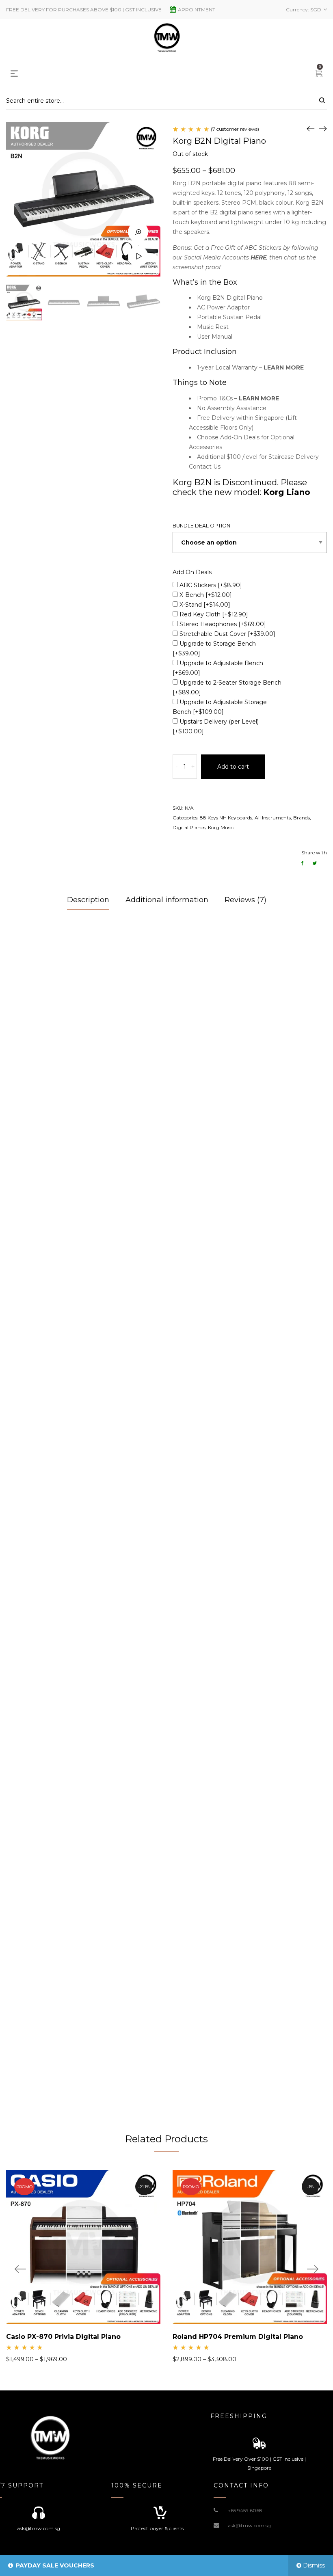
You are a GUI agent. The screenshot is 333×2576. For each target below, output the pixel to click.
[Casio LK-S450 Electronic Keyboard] (323, 128)
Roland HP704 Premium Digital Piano (238, 2337)
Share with (314, 853)
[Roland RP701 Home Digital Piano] (311, 128)
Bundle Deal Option (201, 526)
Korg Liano (287, 492)
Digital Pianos (189, 827)
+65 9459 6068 (245, 2510)
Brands (302, 818)
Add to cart (233, 767)
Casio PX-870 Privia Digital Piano (63, 2337)
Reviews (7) (245, 900)
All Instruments (273, 818)
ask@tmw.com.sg (249, 2525)
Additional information (167, 900)
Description (88, 900)
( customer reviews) (235, 129)
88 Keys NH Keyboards (226, 818)
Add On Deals (192, 572)
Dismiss (314, 2565)
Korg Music (221, 827)
